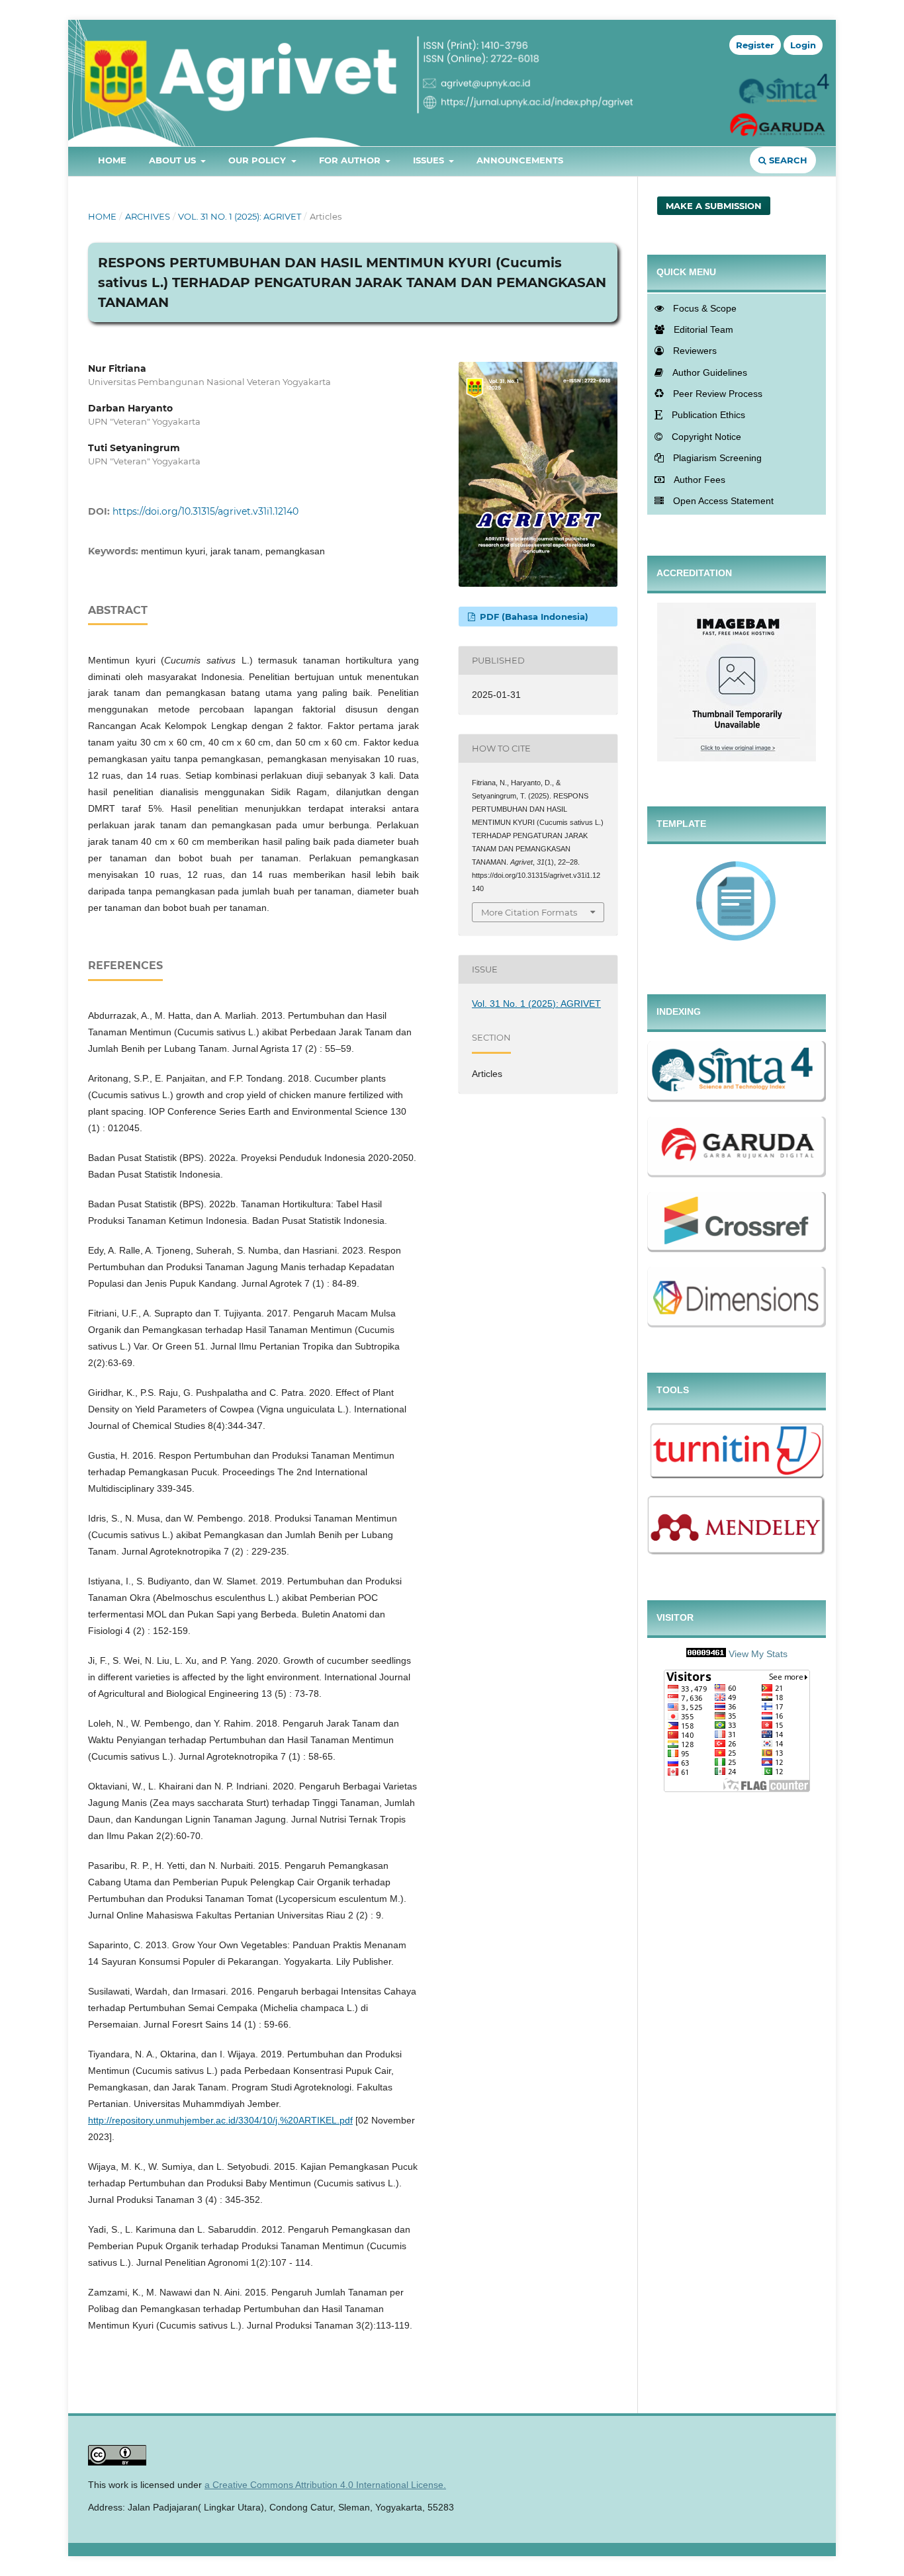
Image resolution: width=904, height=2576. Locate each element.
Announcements (520, 160)
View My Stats (758, 1654)
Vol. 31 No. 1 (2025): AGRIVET (240, 216)
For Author (351, 160)
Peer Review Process (718, 394)
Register (755, 45)
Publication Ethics (708, 415)
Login (803, 45)
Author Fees (700, 480)
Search (787, 160)
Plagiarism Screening (717, 458)
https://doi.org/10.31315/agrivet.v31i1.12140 (205, 511)
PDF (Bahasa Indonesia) (533, 617)
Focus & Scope (705, 308)
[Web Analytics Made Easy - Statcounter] (706, 1654)
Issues (430, 160)
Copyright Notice (706, 437)
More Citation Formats (529, 912)
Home (112, 160)
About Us (174, 160)
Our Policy (258, 160)
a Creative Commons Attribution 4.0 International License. (325, 2485)
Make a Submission (714, 206)
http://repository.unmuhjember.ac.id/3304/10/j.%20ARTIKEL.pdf (220, 2120)
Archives (148, 216)
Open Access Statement (723, 501)
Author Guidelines (710, 372)
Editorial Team (703, 329)
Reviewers (695, 351)
